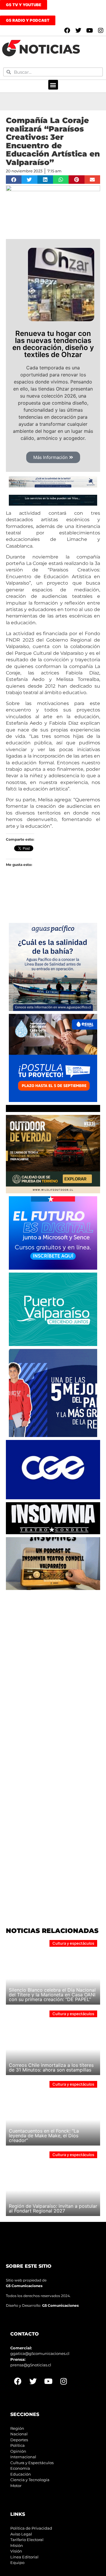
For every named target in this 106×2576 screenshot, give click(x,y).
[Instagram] (101, 31)
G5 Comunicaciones (24, 2286)
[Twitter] (78, 31)
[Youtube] (90, 31)
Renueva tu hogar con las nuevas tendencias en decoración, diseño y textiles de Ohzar (53, 344)
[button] (53, 85)
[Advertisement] (53, 1646)
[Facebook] (67, 31)
